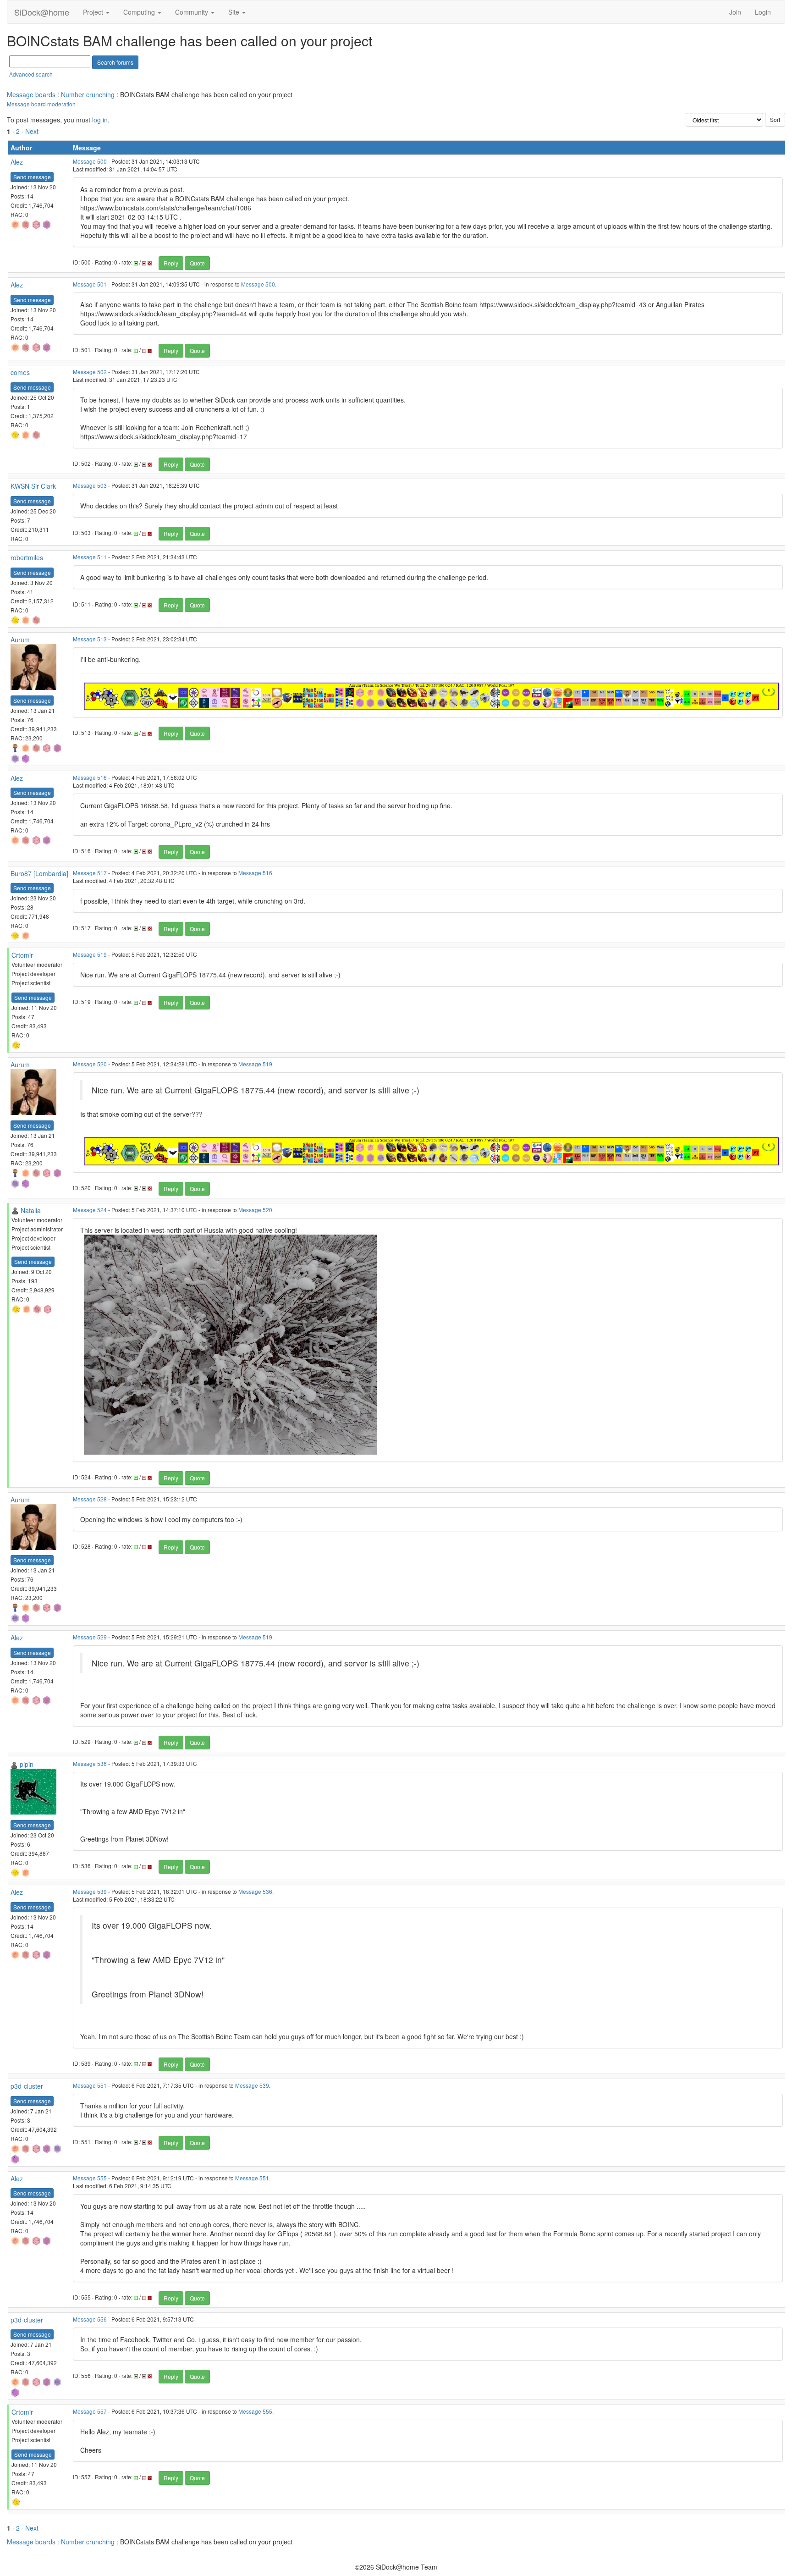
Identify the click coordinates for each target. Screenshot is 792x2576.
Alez (17, 162)
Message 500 (90, 161)
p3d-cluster (27, 2086)
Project (94, 12)
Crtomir (22, 955)
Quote (197, 263)
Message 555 (90, 2178)
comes (20, 372)
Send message (32, 177)
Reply (171, 263)
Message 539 (90, 1891)
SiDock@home (42, 12)
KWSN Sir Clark (33, 486)
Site (235, 12)
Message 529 (90, 1637)
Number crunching (88, 94)
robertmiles (27, 557)
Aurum (20, 640)
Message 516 (90, 777)
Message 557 (90, 2411)
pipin (27, 1764)
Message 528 (90, 1499)
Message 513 (90, 639)
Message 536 (90, 1763)
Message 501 (90, 284)
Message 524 (90, 1210)
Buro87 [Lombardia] (39, 873)
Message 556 (90, 2319)
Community (192, 12)
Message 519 (90, 954)
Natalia (31, 1210)
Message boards (31, 94)
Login (763, 12)
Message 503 (90, 485)
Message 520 (90, 1064)
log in (100, 120)
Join (735, 12)
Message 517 (90, 873)
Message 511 (90, 557)
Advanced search (31, 74)
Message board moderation (41, 104)
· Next (30, 131)
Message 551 (90, 2085)
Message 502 (90, 372)
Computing (140, 12)
